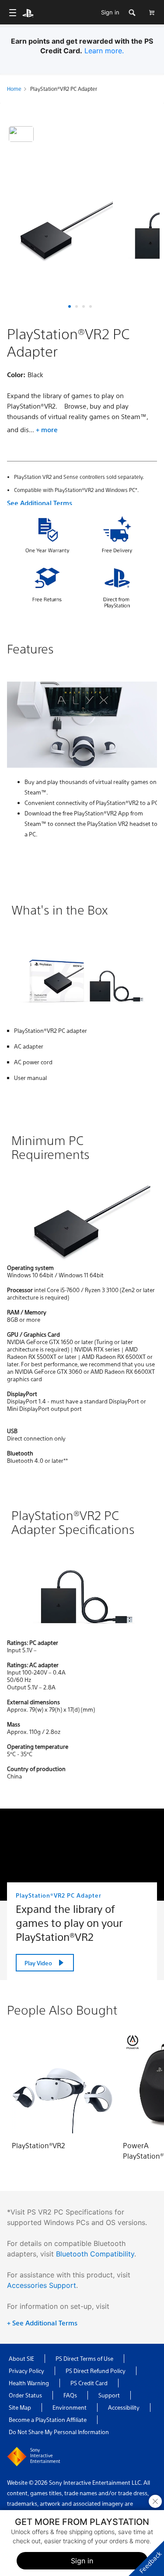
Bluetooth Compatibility (95, 2254)
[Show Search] (132, 12)
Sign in (110, 12)
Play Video (38, 1963)
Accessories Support (42, 2285)
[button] (70, 306)
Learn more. (104, 51)
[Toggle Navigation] (12, 12)
